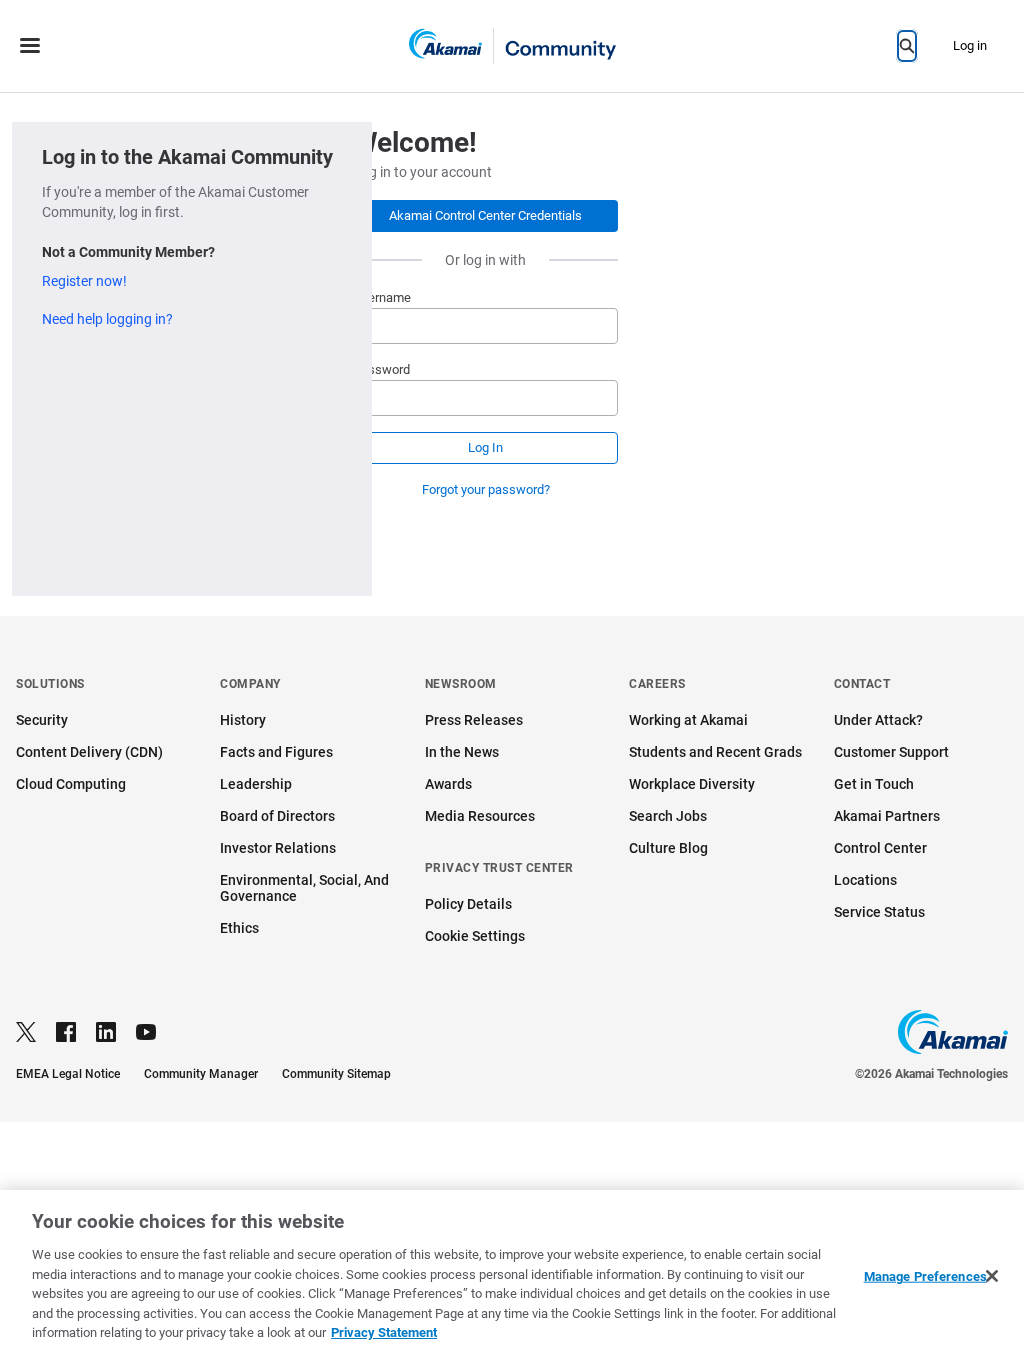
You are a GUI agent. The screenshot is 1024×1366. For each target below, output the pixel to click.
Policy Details (468, 904)
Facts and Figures (276, 752)
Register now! (84, 281)
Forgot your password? (486, 489)
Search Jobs (668, 816)
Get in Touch (874, 784)
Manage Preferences (925, 1276)
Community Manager (201, 1074)
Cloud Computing (71, 784)
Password (381, 369)
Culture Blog (668, 848)
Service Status (879, 912)
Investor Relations (278, 848)
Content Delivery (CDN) (89, 752)
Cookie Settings (475, 936)
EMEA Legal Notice (68, 1074)
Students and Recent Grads (715, 752)
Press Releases (474, 720)
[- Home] (512, 46)
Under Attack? (878, 720)
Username (382, 297)
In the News (462, 752)
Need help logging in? (107, 319)
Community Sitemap (336, 1074)
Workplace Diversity (692, 784)
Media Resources (480, 816)
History (243, 720)
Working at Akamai (688, 720)
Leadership (256, 784)
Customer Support (891, 752)
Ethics (239, 928)
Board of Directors (277, 816)
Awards (448, 784)
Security (42, 720)
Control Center (880, 848)
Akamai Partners (887, 816)
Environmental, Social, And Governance (304, 888)
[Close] (992, 1276)
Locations (865, 880)
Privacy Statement (384, 1332)
